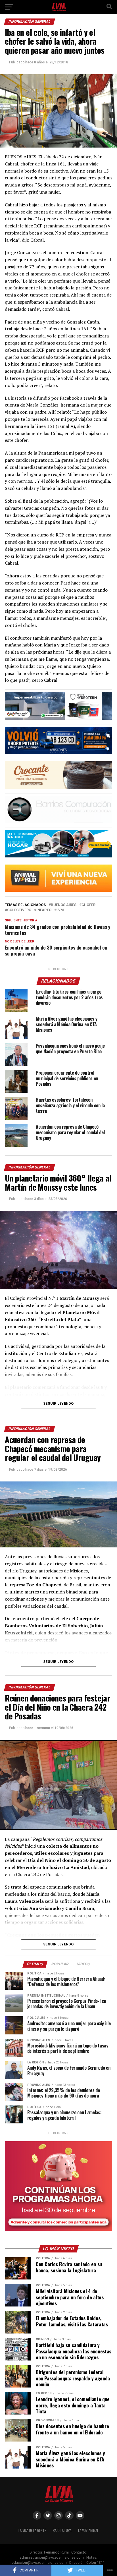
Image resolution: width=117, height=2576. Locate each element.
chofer (88, 905)
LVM (60, 910)
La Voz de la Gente (32, 2530)
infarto (44, 910)
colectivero (19, 910)
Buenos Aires (64, 905)
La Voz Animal (88, 2530)
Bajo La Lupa (62, 2530)
